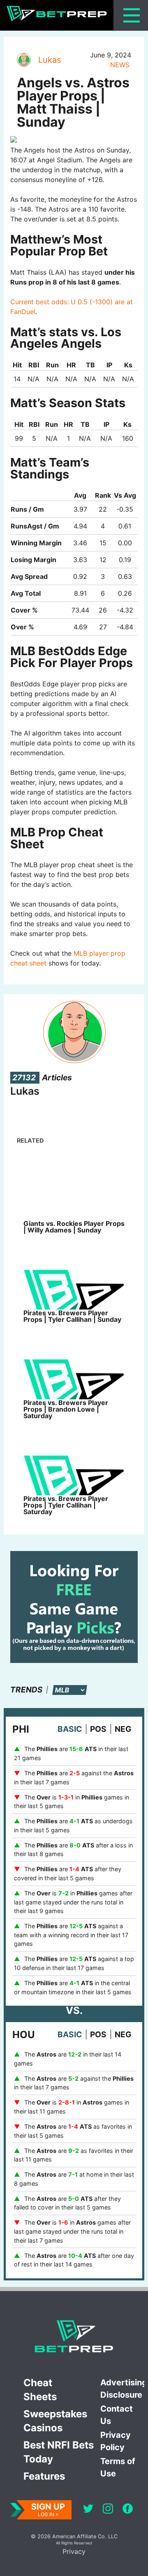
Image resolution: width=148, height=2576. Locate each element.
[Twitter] (88, 2510)
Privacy (74, 2551)
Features (44, 2476)
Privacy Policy (116, 2441)
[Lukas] (23, 60)
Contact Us (117, 2415)
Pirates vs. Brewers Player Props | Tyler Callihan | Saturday (66, 1505)
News (120, 65)
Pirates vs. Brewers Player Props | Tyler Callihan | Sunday (72, 1316)
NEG (123, 1729)
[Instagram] (108, 2510)
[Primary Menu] (132, 15)
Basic (70, 1729)
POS (98, 1729)
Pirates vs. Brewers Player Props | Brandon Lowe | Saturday (66, 1409)
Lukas (50, 60)
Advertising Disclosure (122, 2389)
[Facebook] (128, 2510)
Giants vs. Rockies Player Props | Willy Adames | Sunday (74, 1227)
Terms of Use (118, 2467)
